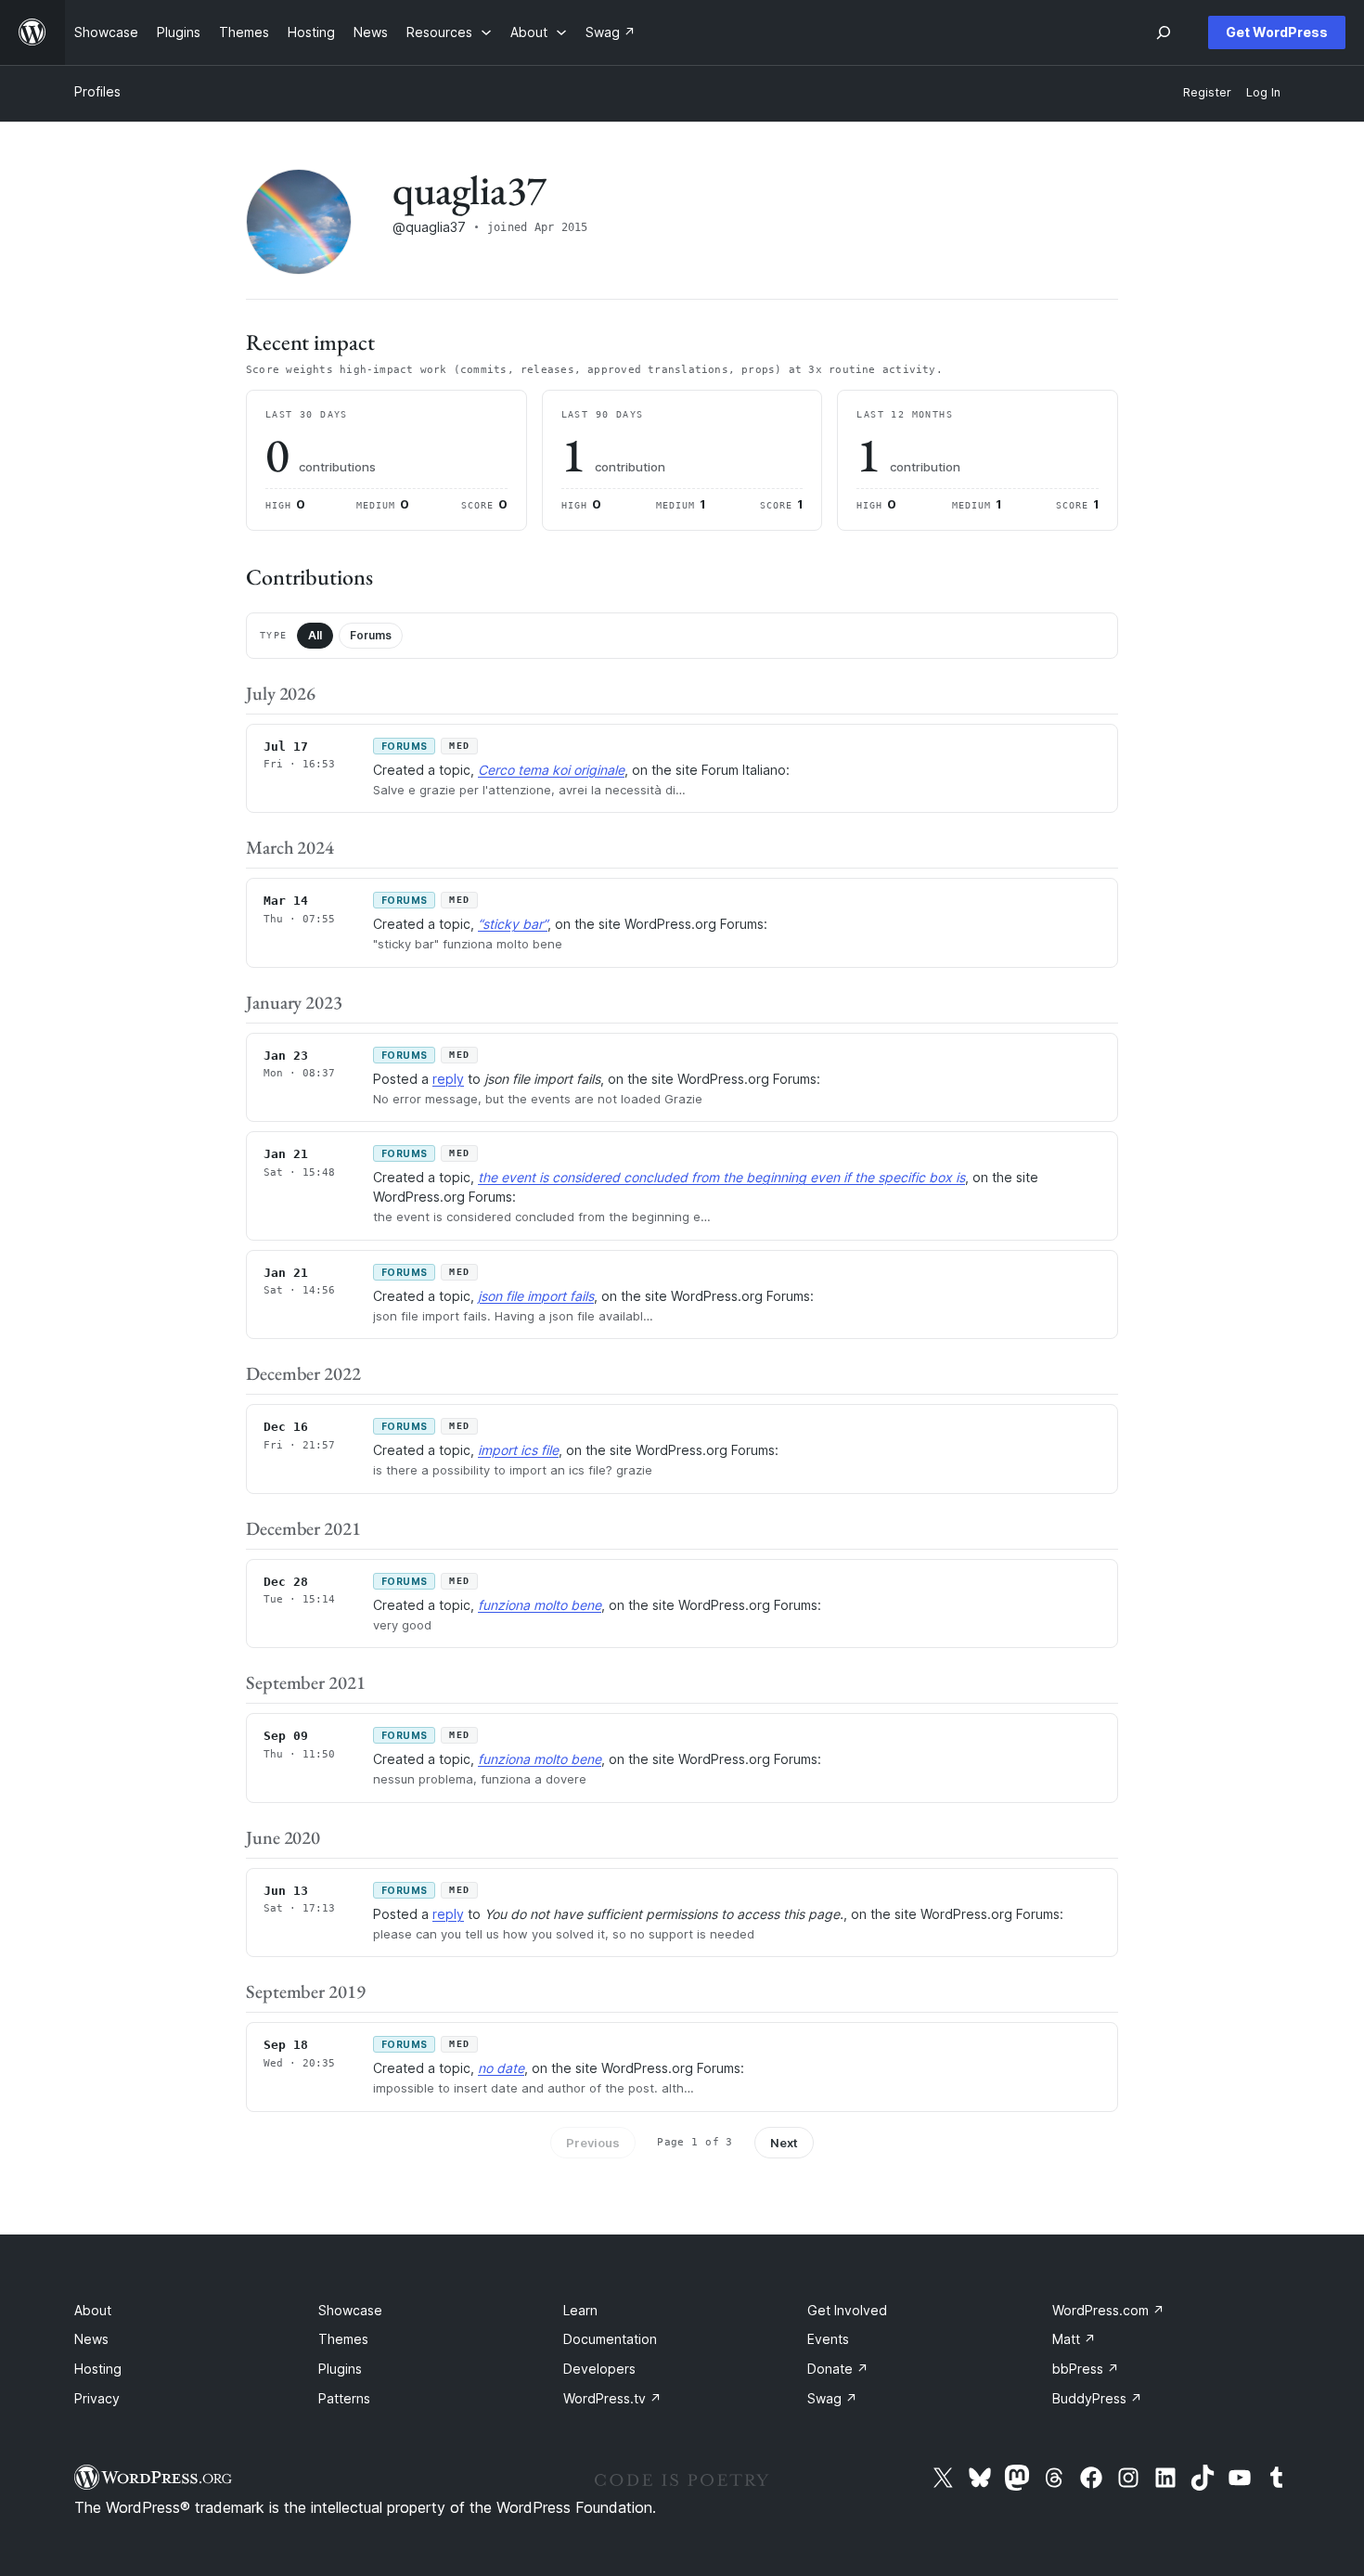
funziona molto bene (540, 1605)
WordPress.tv (612, 2398)
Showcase (350, 2310)
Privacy (97, 2398)
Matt (1074, 2339)
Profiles (97, 91)
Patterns (344, 2398)
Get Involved (847, 2310)
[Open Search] (1164, 32)
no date (501, 2068)
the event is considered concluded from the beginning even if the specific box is (721, 1177)
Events (828, 2339)
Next (784, 2143)
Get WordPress (1277, 32)
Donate (838, 2369)
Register (1207, 92)
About (93, 2310)
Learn (580, 2310)
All (315, 635)
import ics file (518, 1450)
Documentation (610, 2339)
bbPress (1086, 2369)
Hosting (98, 2369)
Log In (1263, 92)
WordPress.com (1108, 2310)
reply (448, 1079)
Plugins (340, 2369)
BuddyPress (1097, 2398)
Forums (371, 635)
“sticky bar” (513, 924)
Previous (593, 2143)
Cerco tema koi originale (551, 770)
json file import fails (536, 1296)
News (91, 2339)
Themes (343, 2339)
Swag (832, 2398)
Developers (599, 2369)
